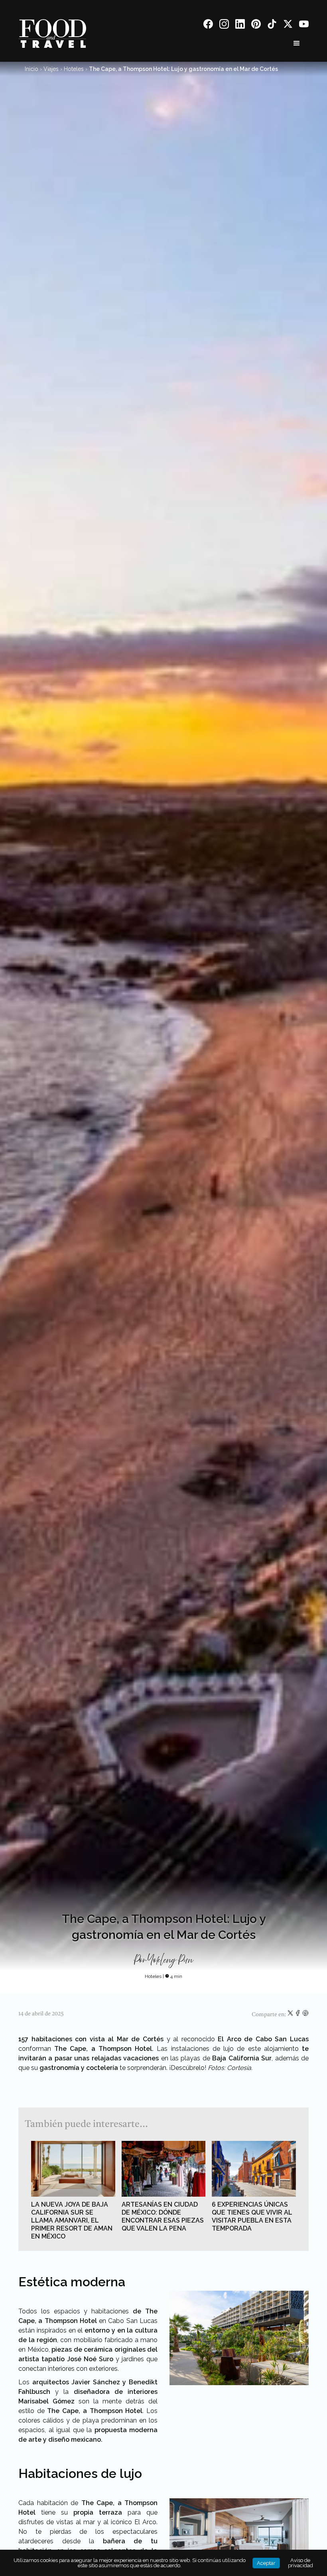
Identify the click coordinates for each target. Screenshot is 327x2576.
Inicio (32, 69)
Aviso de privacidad (300, 2563)
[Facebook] (208, 25)
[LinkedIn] (240, 25)
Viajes (51, 69)
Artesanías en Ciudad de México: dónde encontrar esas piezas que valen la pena (163, 2216)
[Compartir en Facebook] (298, 2015)
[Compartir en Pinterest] (305, 2015)
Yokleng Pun (171, 1960)
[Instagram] (224, 25)
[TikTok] (272, 25)
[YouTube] (304, 25)
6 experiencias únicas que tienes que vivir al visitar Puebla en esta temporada (252, 2216)
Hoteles (74, 69)
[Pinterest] (256, 25)
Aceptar (266, 2563)
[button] (297, 43)
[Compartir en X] (291, 2015)
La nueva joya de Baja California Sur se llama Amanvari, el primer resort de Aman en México (72, 2220)
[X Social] (288, 25)
